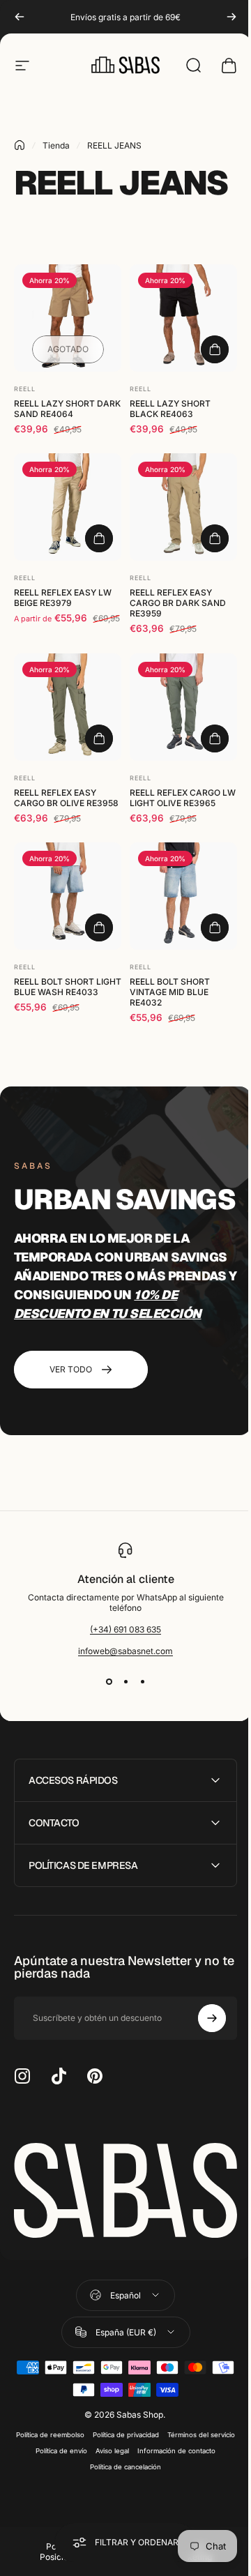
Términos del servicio (69, 2476)
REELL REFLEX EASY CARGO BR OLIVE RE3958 (66, 798)
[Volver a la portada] (20, 145)
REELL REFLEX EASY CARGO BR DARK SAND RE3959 (178, 603)
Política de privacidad (159, 2460)
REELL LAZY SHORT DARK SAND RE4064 (67, 409)
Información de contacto (81, 2492)
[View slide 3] (142, 1681)
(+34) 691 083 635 (125, 1629)
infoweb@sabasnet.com (125, 1651)
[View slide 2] (125, 1681)
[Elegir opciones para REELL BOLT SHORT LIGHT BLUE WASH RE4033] (99, 927)
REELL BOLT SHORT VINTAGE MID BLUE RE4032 (170, 992)
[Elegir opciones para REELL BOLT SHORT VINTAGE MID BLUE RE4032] (215, 927)
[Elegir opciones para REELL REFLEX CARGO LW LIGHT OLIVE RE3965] (215, 738)
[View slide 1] (109, 1681)
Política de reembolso (83, 2460)
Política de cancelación (164, 2492)
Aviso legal (188, 2476)
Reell (25, 389)
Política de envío (137, 2476)
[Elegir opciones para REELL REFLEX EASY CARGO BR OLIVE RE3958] (99, 738)
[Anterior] (20, 17)
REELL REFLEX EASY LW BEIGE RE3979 (63, 598)
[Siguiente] (231, 17)
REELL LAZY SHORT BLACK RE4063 (170, 409)
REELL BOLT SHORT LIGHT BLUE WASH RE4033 (68, 987)
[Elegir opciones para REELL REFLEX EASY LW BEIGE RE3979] (99, 538)
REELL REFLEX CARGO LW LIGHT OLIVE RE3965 (183, 798)
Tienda (56, 145)
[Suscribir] (201, 2048)
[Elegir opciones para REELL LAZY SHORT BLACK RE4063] (215, 349)
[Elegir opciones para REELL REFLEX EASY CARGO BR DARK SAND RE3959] (215, 538)
